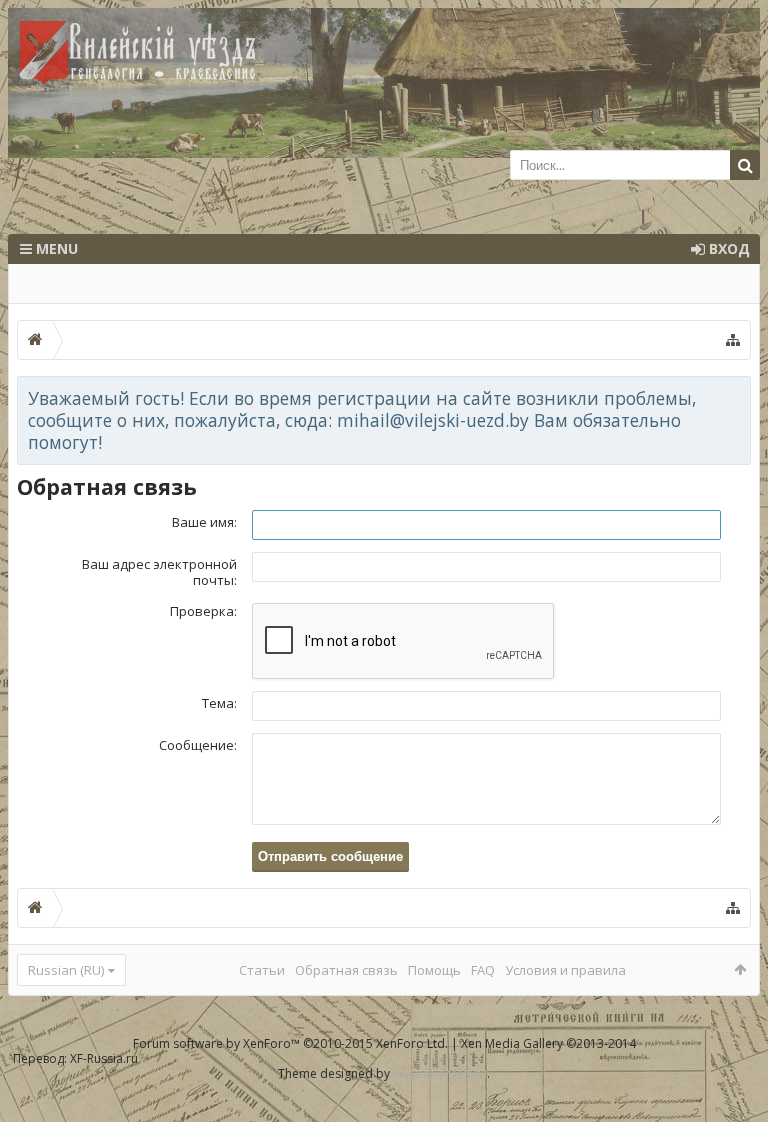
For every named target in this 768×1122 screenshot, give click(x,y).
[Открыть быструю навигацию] (733, 340)
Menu (55, 248)
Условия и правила (565, 970)
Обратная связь (346, 970)
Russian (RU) (66, 970)
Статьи (262, 970)
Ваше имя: (204, 522)
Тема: (219, 703)
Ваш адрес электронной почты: (159, 572)
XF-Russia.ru (104, 1058)
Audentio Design (440, 1073)
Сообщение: (198, 745)
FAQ (483, 970)
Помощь (434, 970)
